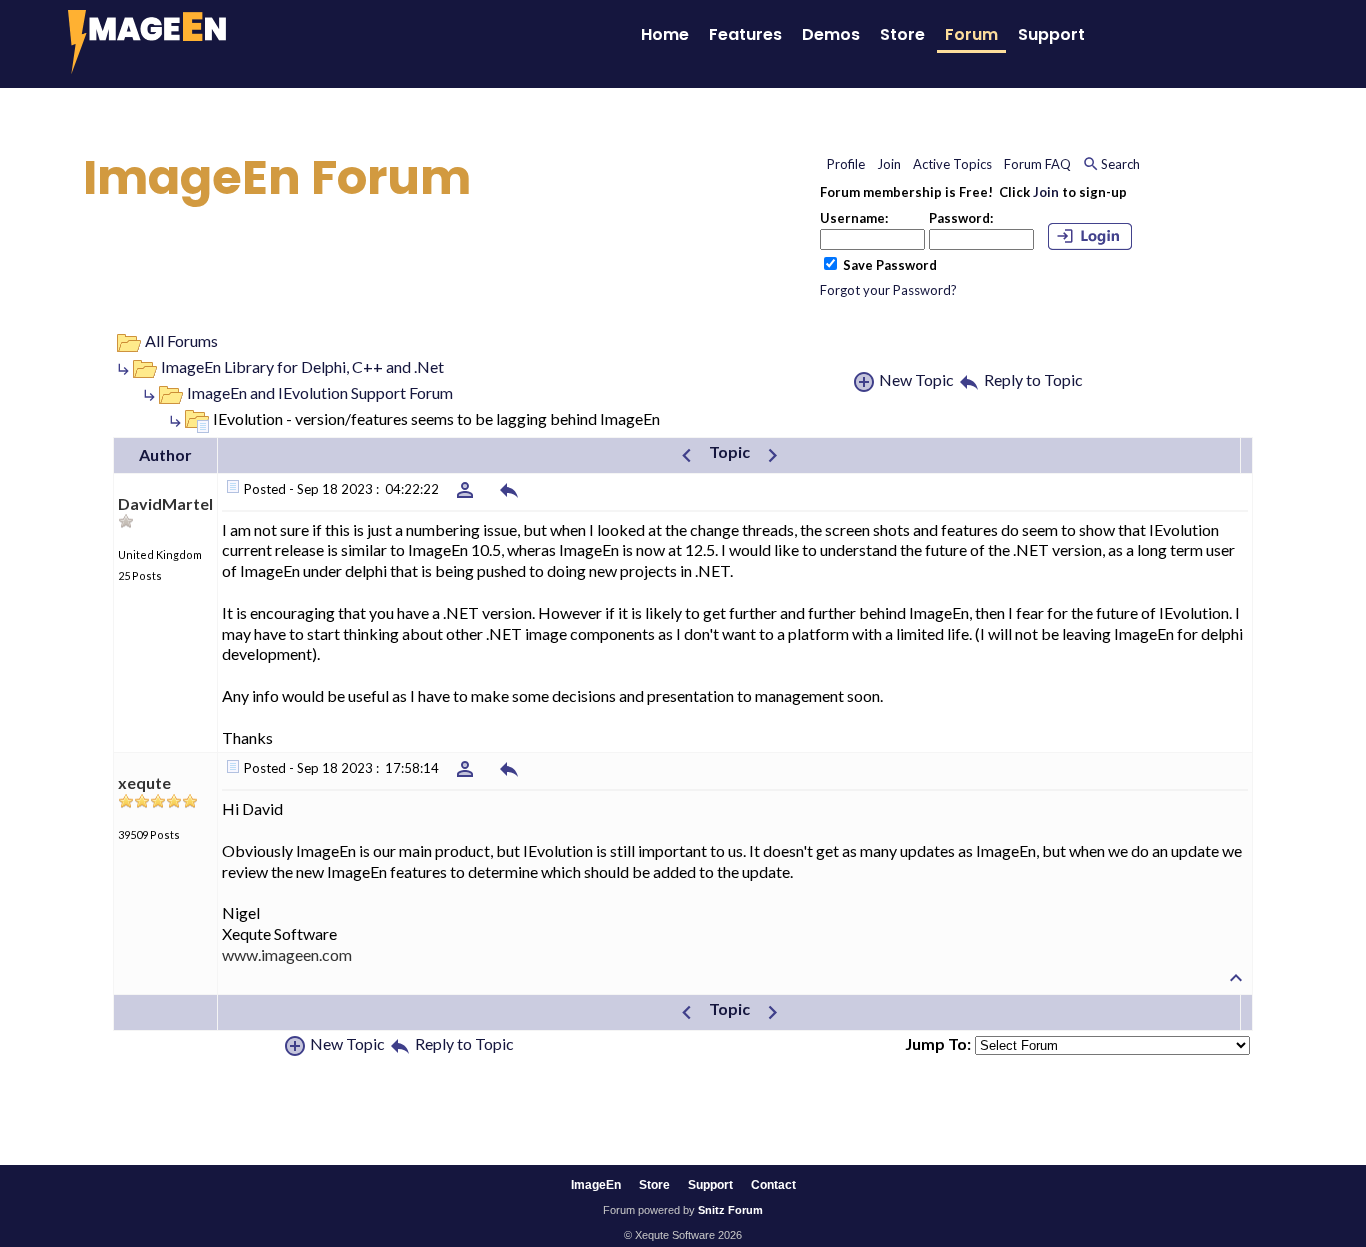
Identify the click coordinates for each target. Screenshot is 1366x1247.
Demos (831, 34)
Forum (971, 34)
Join (1046, 192)
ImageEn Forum (277, 177)
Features (745, 34)
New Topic (916, 379)
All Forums (181, 340)
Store (902, 34)
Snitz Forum (730, 1210)
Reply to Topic (1033, 379)
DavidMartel (165, 503)
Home (665, 34)
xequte (144, 782)
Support (1051, 34)
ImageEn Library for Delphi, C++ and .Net (302, 366)
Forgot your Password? (888, 290)
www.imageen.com (287, 954)
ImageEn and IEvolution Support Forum (320, 392)
